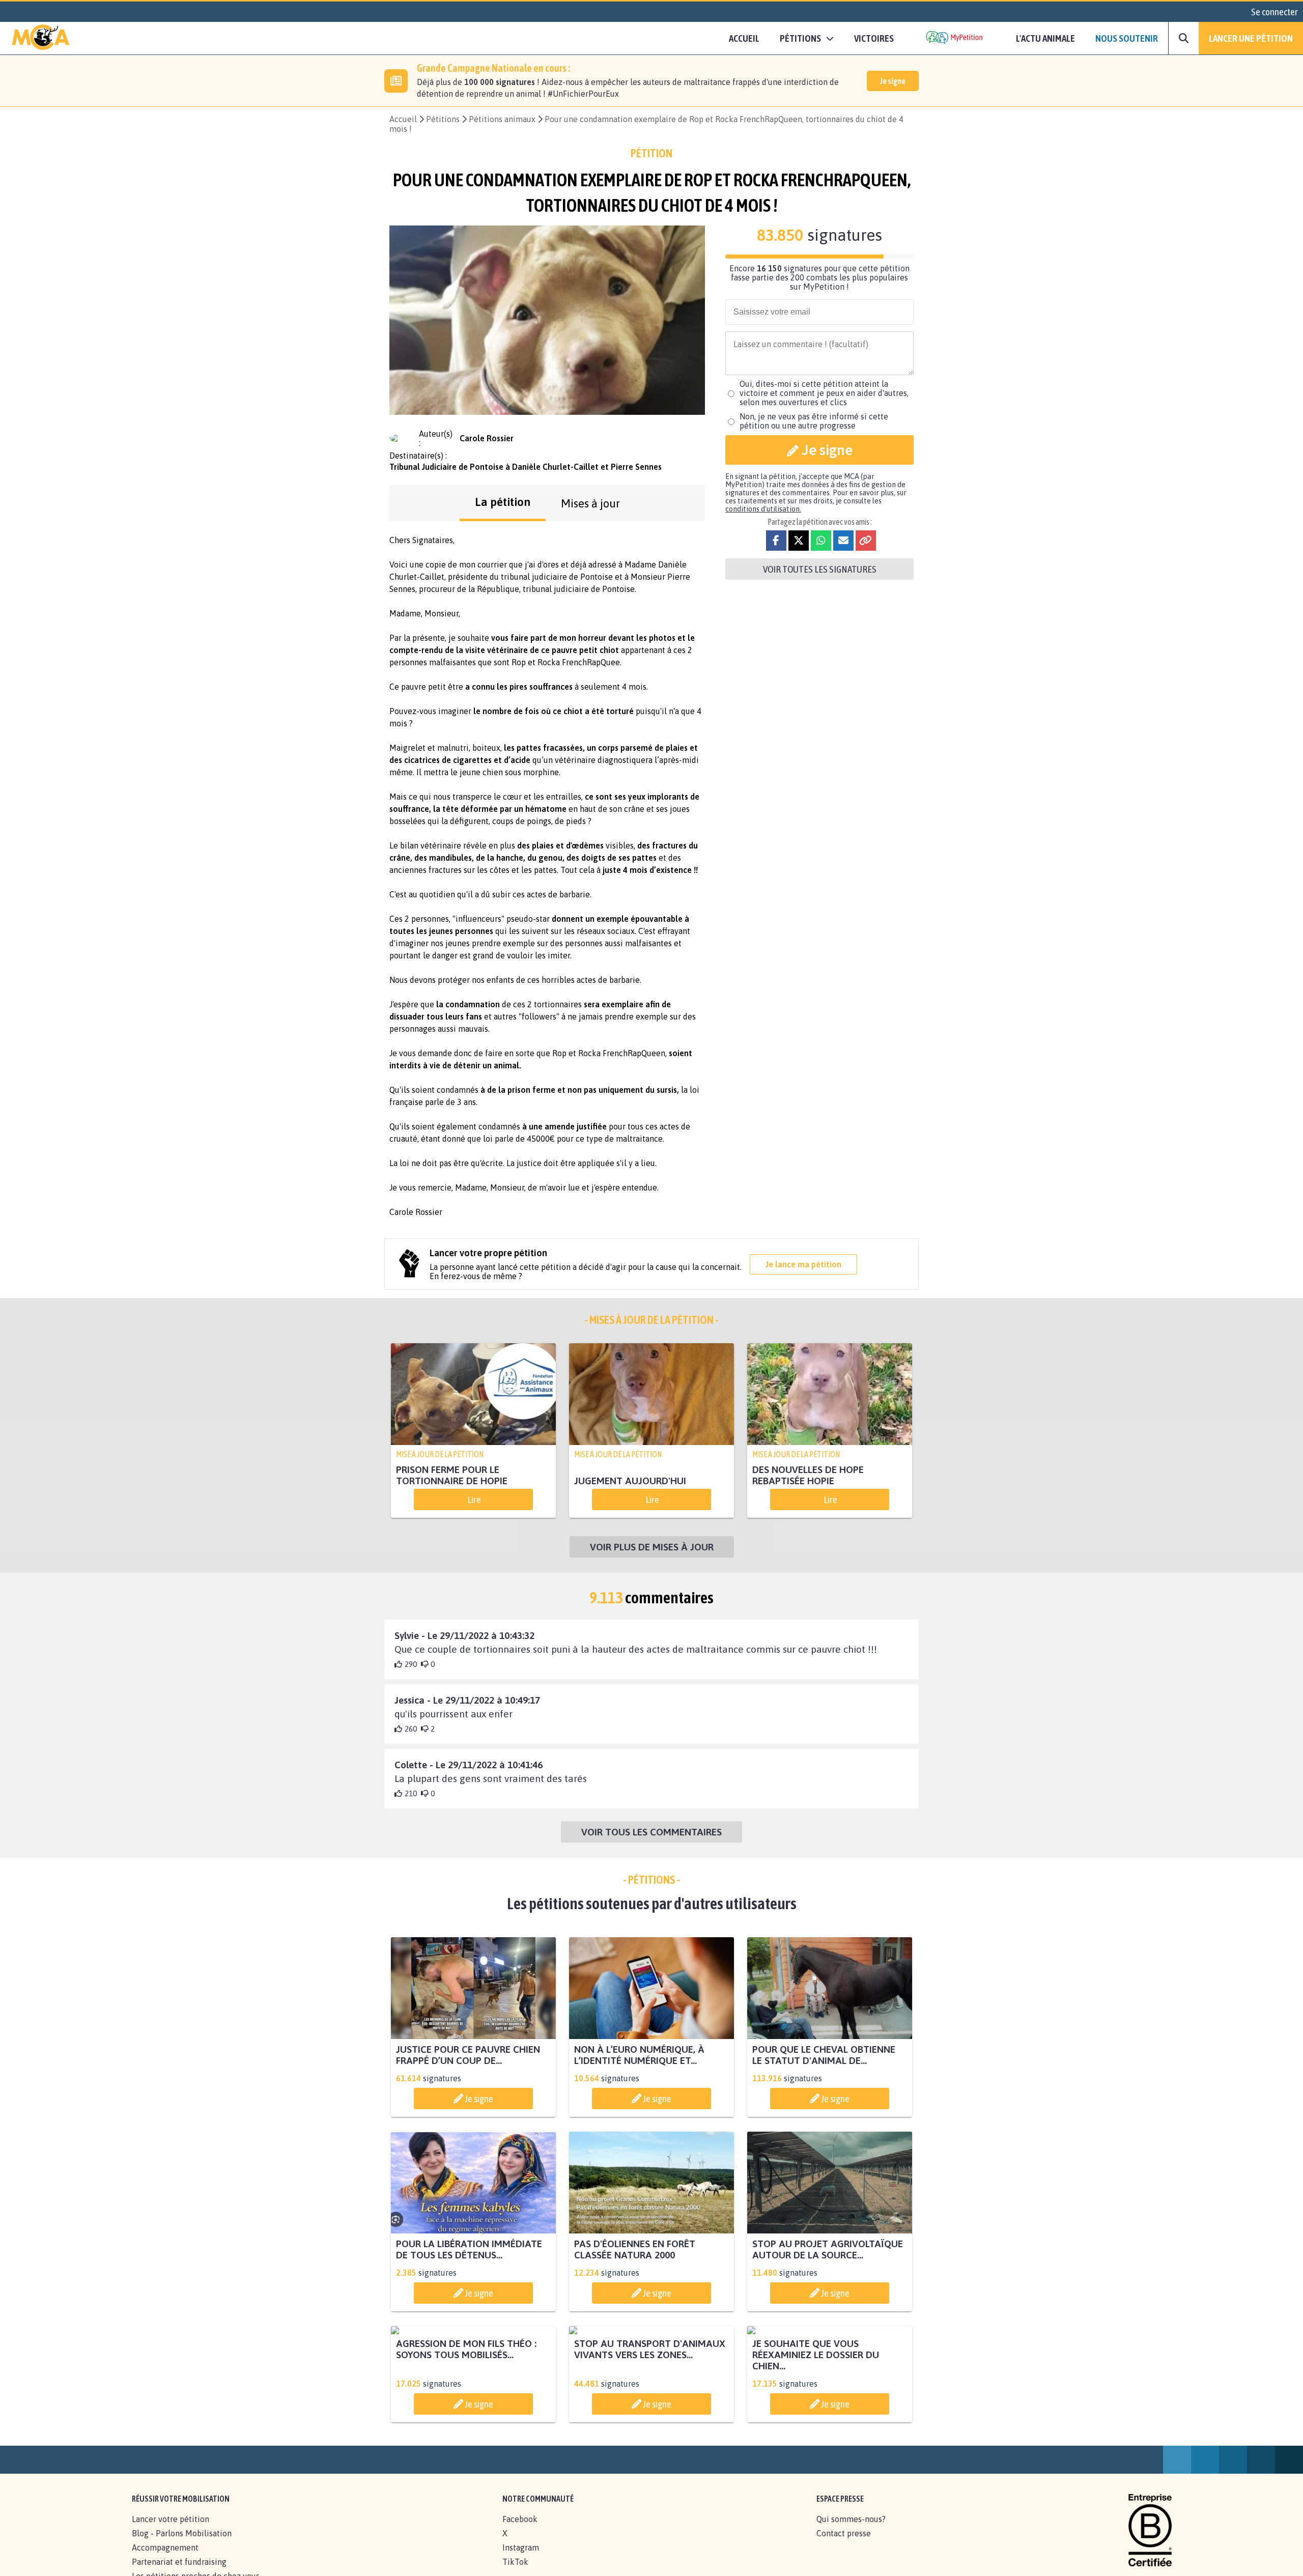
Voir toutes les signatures (820, 569)
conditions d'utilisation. (763, 509)
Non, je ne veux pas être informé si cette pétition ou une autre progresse (814, 421)
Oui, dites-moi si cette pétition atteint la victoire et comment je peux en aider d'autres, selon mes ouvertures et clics (824, 393)
